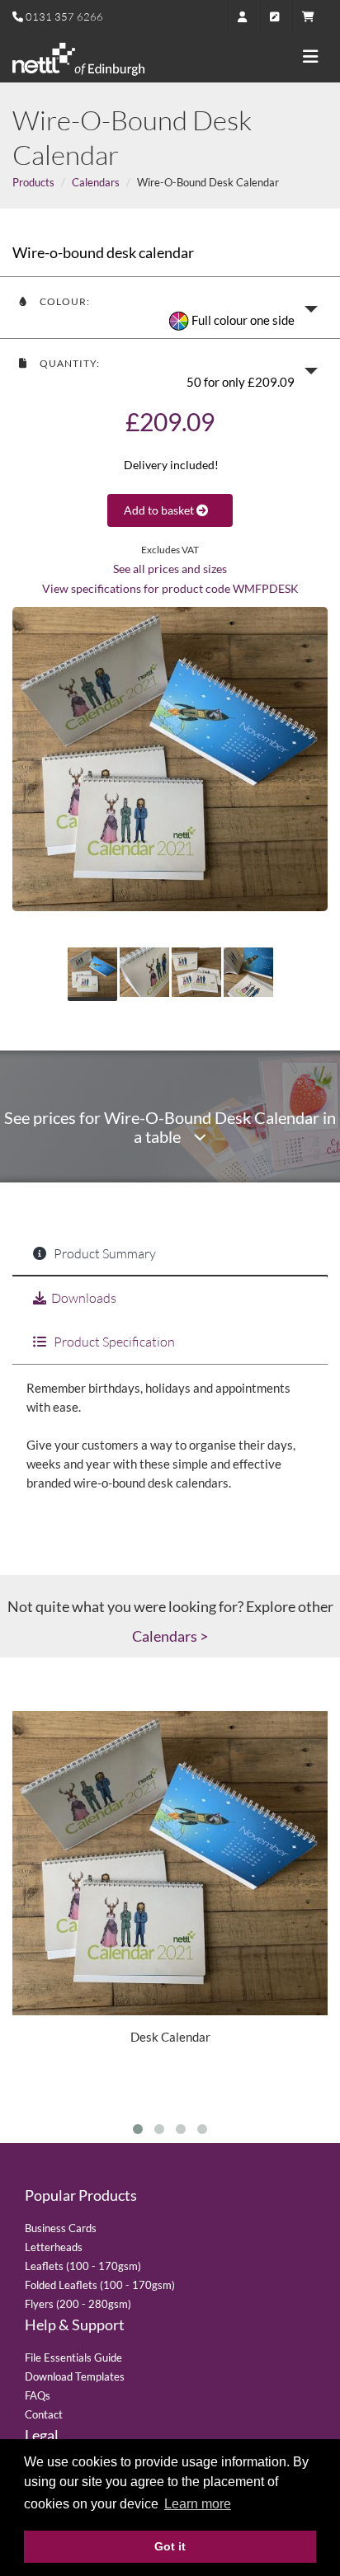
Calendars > (170, 1636)
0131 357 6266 (64, 16)
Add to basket (160, 510)
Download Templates (75, 2376)
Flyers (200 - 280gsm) (78, 2304)
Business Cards (61, 2228)
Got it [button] (170, 2546)
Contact (44, 2414)
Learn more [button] (198, 2504)
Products (33, 182)
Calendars (96, 182)
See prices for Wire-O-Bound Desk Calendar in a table (170, 1127)
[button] (170, 308)
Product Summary (104, 1253)
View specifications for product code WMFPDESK (170, 589)
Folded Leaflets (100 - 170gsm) (100, 2285)
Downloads (84, 1298)
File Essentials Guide (73, 2357)
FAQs (38, 2395)
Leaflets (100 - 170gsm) (83, 2266)
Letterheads (54, 2247)
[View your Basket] (312, 16)
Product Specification (113, 1342)
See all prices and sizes (170, 569)
